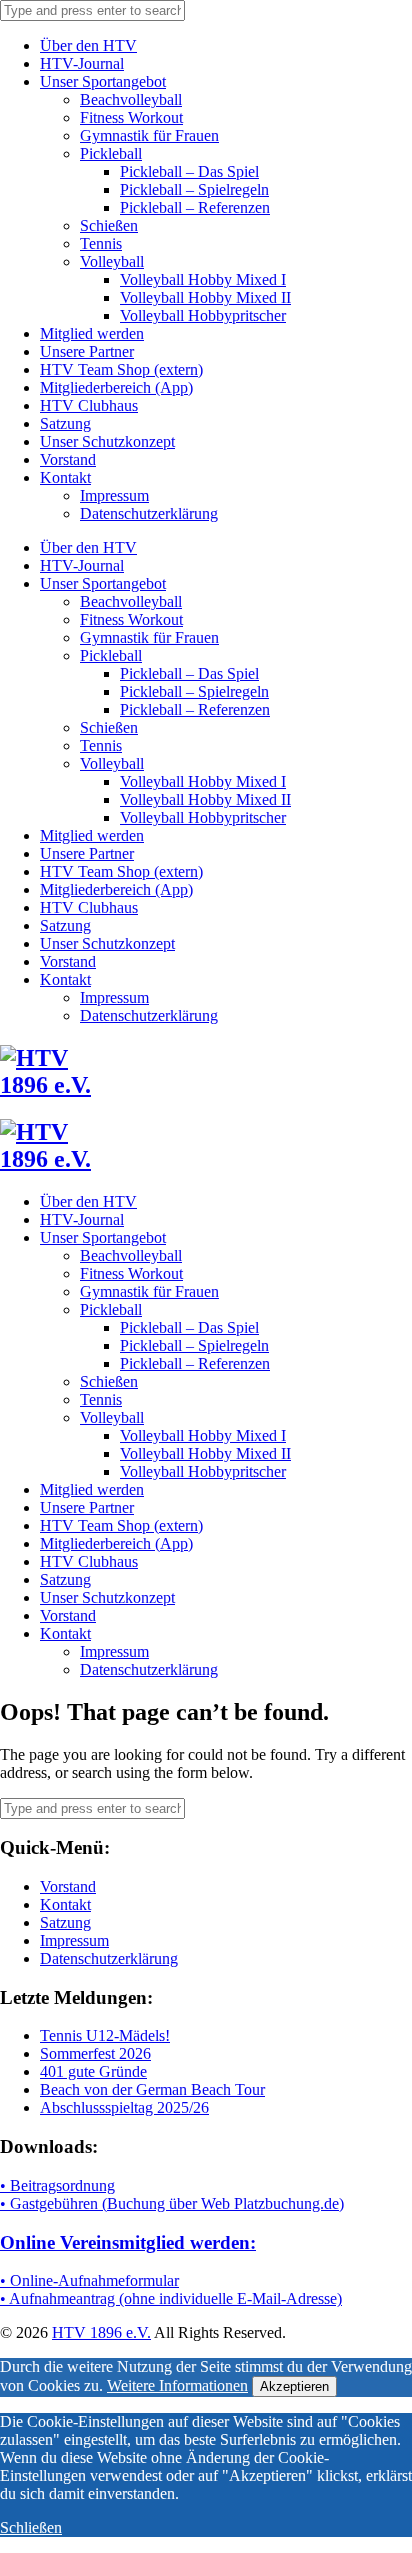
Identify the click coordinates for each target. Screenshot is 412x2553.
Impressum (114, 495)
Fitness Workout (131, 117)
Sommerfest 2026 (95, 2053)
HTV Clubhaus (89, 405)
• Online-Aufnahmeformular (89, 2280)
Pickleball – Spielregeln (194, 189)
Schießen (109, 225)
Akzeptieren (294, 2386)
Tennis (101, 243)
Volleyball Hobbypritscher (203, 315)
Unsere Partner (87, 351)
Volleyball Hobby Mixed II (205, 297)
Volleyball (112, 261)
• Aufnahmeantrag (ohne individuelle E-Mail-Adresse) (171, 2298)
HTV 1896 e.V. (101, 2332)
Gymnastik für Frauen (149, 135)
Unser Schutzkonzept (107, 441)
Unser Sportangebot (103, 81)
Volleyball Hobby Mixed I (203, 279)
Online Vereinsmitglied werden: (128, 2242)
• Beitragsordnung (57, 2185)
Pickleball (111, 153)
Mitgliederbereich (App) (116, 387)
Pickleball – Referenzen (195, 207)
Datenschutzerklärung (149, 513)
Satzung (65, 423)
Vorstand (68, 459)
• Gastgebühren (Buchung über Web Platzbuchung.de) (172, 2203)
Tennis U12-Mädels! (105, 2035)
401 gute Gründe (93, 2071)
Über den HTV (88, 45)
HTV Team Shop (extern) (121, 369)
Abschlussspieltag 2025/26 (124, 2107)
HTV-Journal (82, 63)
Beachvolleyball (131, 99)
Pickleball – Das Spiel (189, 171)
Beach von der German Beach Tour (152, 2089)
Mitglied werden (92, 333)
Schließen (31, 2527)
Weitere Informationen (177, 2385)
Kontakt (65, 477)
